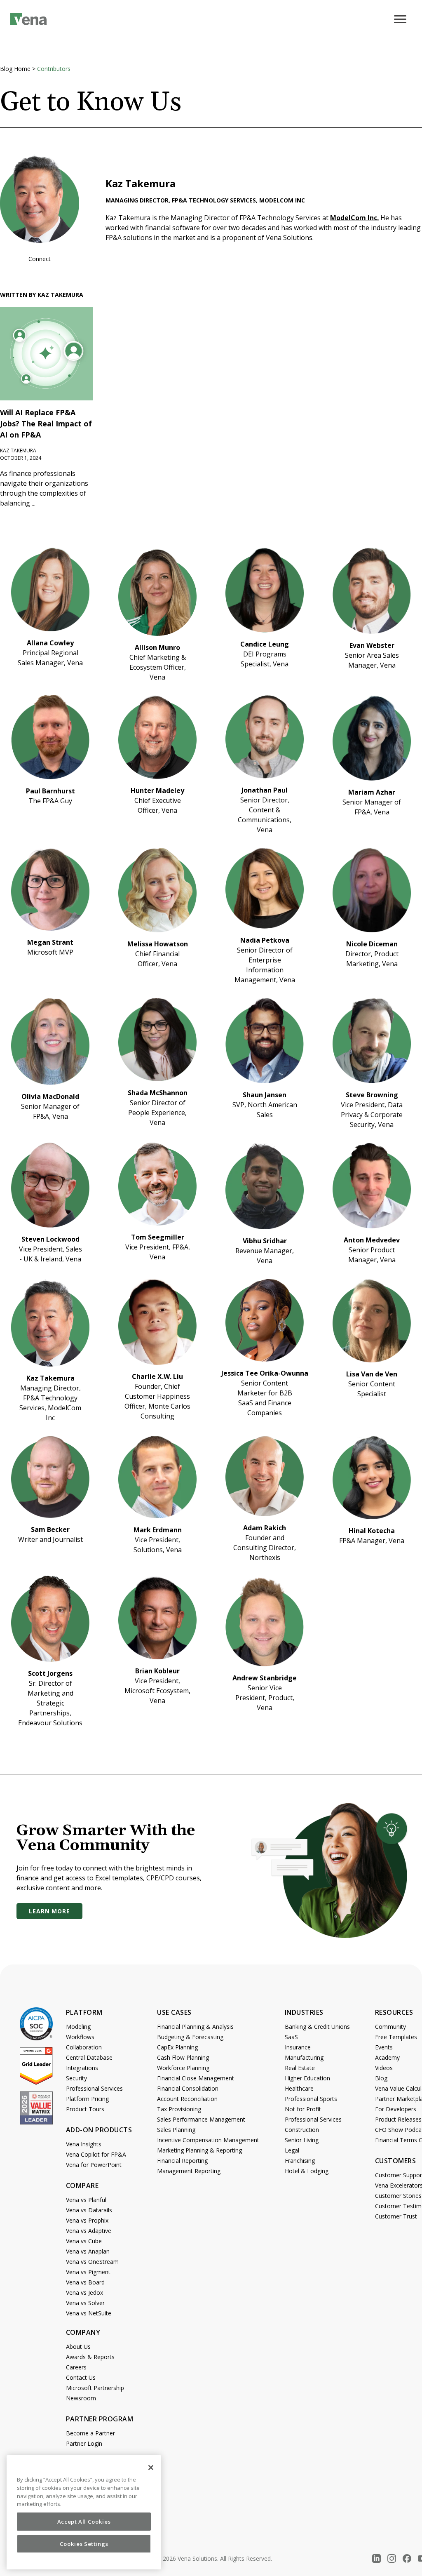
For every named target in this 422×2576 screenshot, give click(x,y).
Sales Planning (176, 2130)
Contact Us (81, 2377)
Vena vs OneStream (92, 2262)
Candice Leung (265, 644)
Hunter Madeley (157, 790)
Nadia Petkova (265, 940)
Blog (381, 2078)
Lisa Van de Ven (372, 1374)
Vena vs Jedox (84, 2293)
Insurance (298, 2047)
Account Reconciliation (187, 2099)
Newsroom (81, 2398)
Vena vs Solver (85, 2303)
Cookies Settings (84, 2544)
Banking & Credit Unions (317, 2027)
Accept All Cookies (84, 2522)
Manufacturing (304, 2057)
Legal (292, 2150)
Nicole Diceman (372, 944)
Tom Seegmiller (158, 1237)
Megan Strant (50, 942)
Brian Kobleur (157, 1671)
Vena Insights (84, 2144)
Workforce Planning (183, 2068)
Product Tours (85, 2109)
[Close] (151, 2468)
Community (390, 2027)
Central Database (89, 2057)
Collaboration (84, 2047)
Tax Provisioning (179, 2109)
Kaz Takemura (50, 1378)
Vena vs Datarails (89, 2210)
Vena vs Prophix (87, 2220)
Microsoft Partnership (95, 2388)
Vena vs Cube (84, 2241)
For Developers (396, 2109)
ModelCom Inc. (354, 218)
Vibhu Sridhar (265, 1241)
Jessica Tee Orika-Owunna (265, 1373)
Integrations (82, 2068)
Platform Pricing (87, 2099)
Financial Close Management (196, 2078)
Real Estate (300, 2068)
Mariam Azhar (372, 792)
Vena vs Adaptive (89, 2231)
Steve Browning (372, 1095)
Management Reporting (189, 2171)
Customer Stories (398, 2196)
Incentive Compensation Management (208, 2140)
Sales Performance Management (201, 2119)
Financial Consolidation (188, 2088)
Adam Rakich (265, 1528)
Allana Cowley (50, 643)
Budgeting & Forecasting (190, 2037)
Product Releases (398, 2119)
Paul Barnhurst (50, 791)
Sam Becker (50, 1529)
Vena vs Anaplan (88, 2251)
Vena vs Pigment (88, 2272)
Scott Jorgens (50, 1673)
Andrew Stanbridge (265, 1678)
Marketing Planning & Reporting (199, 2150)
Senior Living (302, 2140)
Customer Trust (396, 2216)
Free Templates (396, 2037)
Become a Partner (90, 2433)
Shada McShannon (158, 1093)
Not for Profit (303, 2109)
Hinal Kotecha (372, 1531)
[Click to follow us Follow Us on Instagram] (392, 2558)
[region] (84, 2512)
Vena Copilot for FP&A (96, 2154)
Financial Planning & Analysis (195, 2027)
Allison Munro (157, 647)
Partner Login (84, 2443)
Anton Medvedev (372, 1240)
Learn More (49, 1911)
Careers (76, 2367)
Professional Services (94, 2088)
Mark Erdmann (158, 1530)
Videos (384, 2068)
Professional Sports (311, 2099)
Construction (302, 2130)
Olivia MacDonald (50, 1096)
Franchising (300, 2161)
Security (76, 2078)
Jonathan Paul (265, 790)
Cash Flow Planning (183, 2057)
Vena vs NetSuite (89, 2313)
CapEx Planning (177, 2047)
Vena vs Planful (86, 2200)
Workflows (80, 2037)
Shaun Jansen (265, 1095)
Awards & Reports (90, 2357)
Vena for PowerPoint (94, 2165)
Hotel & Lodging (307, 2171)
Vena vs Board (85, 2282)
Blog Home (15, 69)
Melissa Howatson (158, 944)
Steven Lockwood (50, 1239)
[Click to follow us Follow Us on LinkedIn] (376, 2558)
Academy (387, 2057)
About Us (78, 2347)
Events (384, 2047)
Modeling (78, 2027)
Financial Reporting (182, 2161)
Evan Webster (372, 645)
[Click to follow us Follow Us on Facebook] (407, 2558)
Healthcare (299, 2088)
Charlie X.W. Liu (157, 1376)
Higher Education (307, 2078)
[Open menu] (403, 24)
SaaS (291, 2037)
